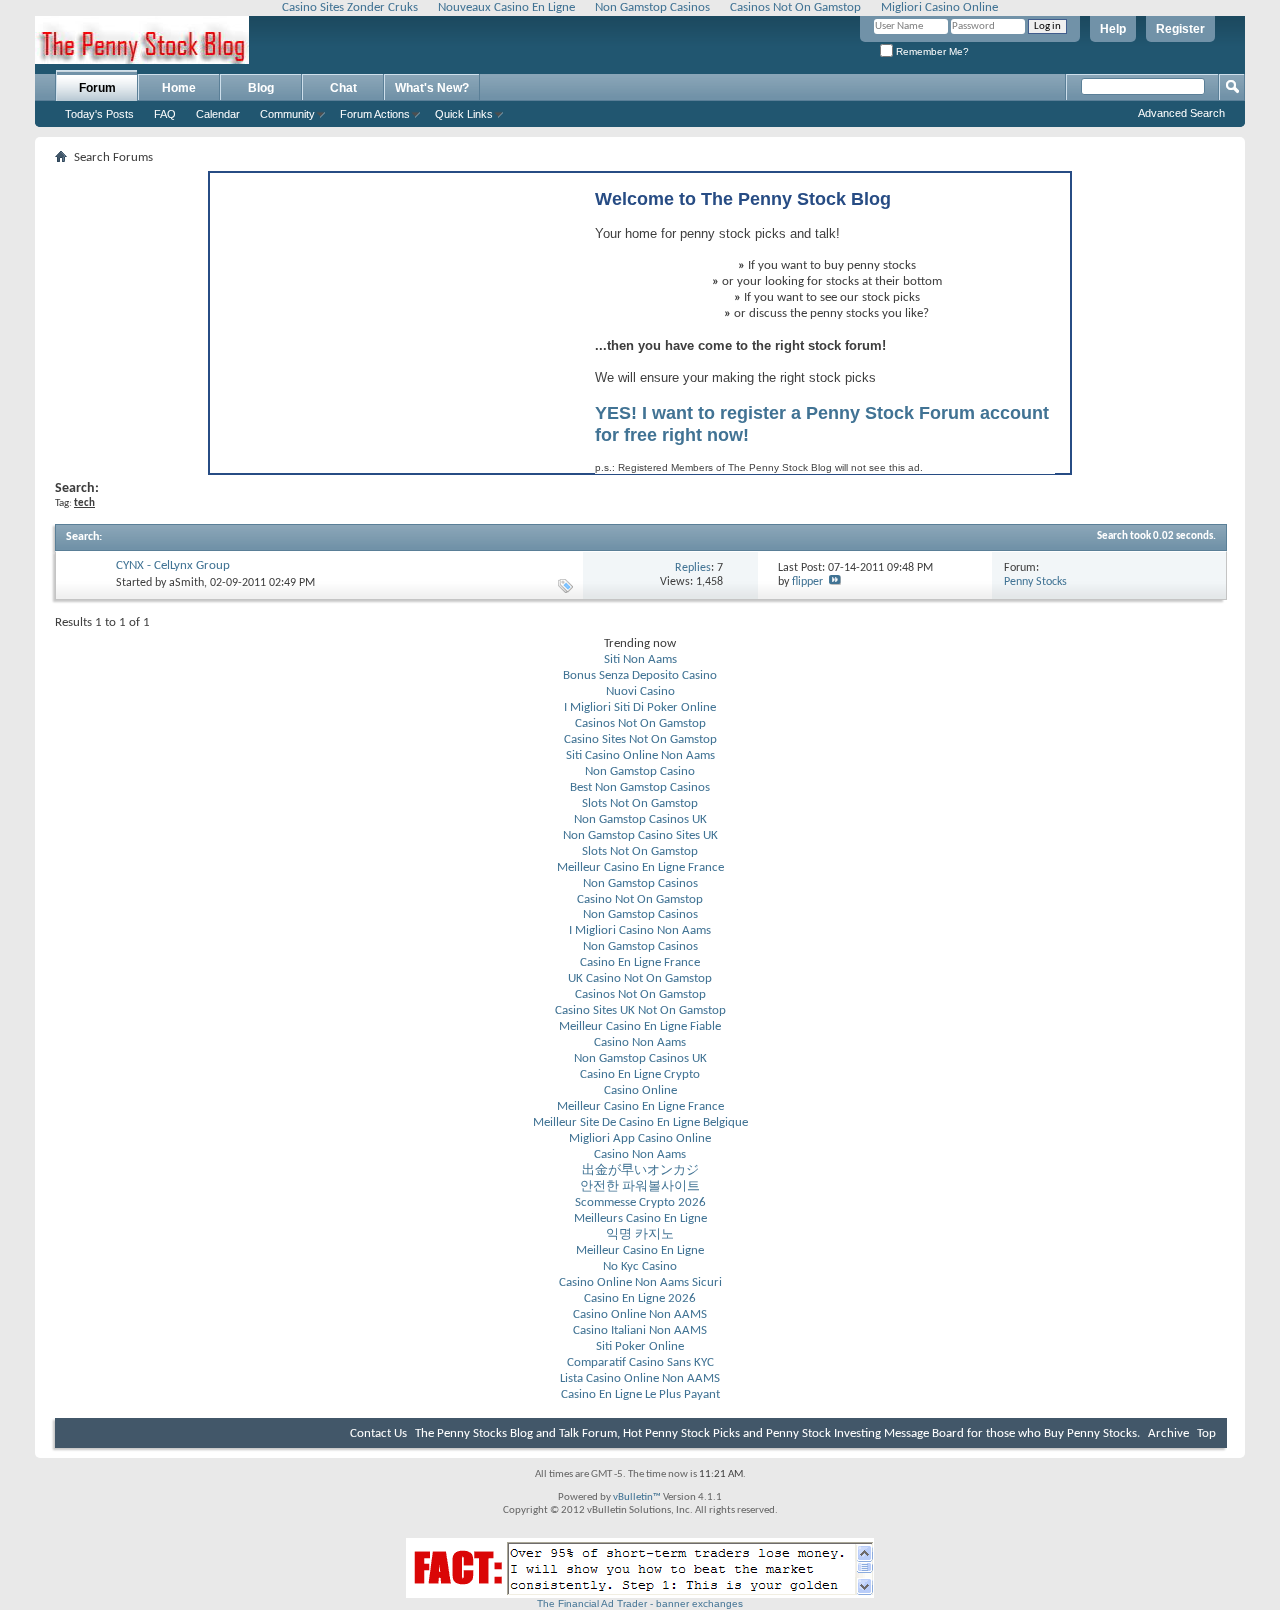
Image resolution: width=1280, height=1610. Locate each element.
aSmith (186, 583)
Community (287, 114)
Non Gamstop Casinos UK (640, 819)
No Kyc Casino (640, 1266)
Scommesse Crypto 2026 (640, 1202)
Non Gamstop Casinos (640, 883)
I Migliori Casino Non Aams (640, 930)
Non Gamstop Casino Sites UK (640, 835)
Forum (97, 88)
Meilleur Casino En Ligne (640, 1250)
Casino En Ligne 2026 (640, 1298)
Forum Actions (375, 114)
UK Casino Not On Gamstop (640, 978)
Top (1206, 1433)
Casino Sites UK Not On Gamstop (640, 1010)
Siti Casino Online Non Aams (640, 755)
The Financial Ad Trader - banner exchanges (640, 1603)
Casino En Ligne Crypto (640, 1074)
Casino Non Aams (640, 1042)
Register (1180, 29)
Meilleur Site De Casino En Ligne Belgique (640, 1122)
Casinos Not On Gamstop (640, 723)
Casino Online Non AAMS (640, 1314)
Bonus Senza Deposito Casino (640, 675)
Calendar (218, 114)
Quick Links (464, 114)
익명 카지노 (640, 1234)
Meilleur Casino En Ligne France (640, 867)
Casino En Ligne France (640, 962)
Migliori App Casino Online (640, 1138)
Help (1113, 29)
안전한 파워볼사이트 (640, 1186)
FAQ (165, 114)
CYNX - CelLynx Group (173, 565)
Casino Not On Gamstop (640, 899)
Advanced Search (1181, 113)
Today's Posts (99, 114)
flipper (807, 582)
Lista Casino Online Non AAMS (640, 1378)
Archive (1168, 1433)
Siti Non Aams (640, 659)
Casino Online (640, 1090)
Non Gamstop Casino (640, 771)
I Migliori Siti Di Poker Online (640, 707)
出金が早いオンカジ (640, 1170)
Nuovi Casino (640, 691)
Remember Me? (931, 51)
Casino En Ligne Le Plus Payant (640, 1394)
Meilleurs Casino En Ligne (640, 1218)
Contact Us (378, 1433)
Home (179, 88)
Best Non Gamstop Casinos (640, 787)
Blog (261, 88)
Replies (693, 568)
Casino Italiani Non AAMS (640, 1330)
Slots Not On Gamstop (640, 803)
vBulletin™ (637, 1497)
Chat (343, 88)
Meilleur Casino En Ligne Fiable (640, 1026)
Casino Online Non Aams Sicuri (640, 1282)
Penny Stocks (1035, 582)
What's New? (432, 88)
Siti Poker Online (640, 1346)
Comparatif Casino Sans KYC (640, 1362)
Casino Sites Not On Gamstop (640, 739)
